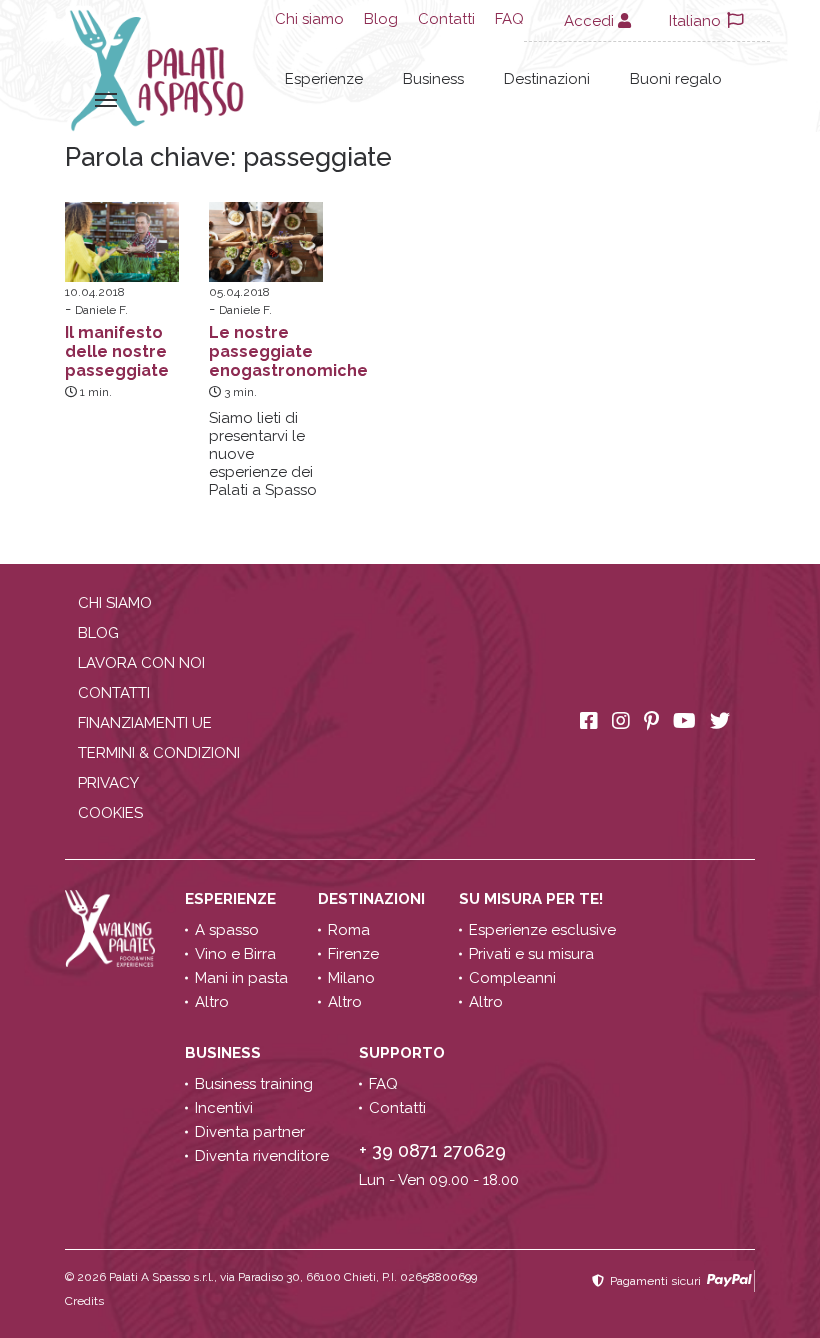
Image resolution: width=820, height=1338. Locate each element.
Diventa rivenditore (262, 1156)
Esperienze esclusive (542, 930)
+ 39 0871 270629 (432, 1150)
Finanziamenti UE (145, 723)
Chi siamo (309, 19)
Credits (84, 1301)
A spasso (227, 930)
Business (433, 79)
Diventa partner (250, 1132)
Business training (254, 1084)
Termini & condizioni (159, 753)
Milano (351, 978)
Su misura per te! (533, 899)
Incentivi (224, 1108)
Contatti (446, 19)
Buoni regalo (676, 79)
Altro (212, 1002)
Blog (381, 19)
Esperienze (324, 79)
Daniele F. (101, 310)
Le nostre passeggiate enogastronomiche (288, 351)
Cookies (110, 813)
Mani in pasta (241, 978)
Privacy (108, 783)
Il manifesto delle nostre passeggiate (117, 351)
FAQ (509, 19)
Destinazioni (547, 79)
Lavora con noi (141, 663)
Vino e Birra (235, 954)
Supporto (404, 1053)
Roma (349, 930)
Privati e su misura (531, 954)
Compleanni (512, 978)
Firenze (353, 954)
